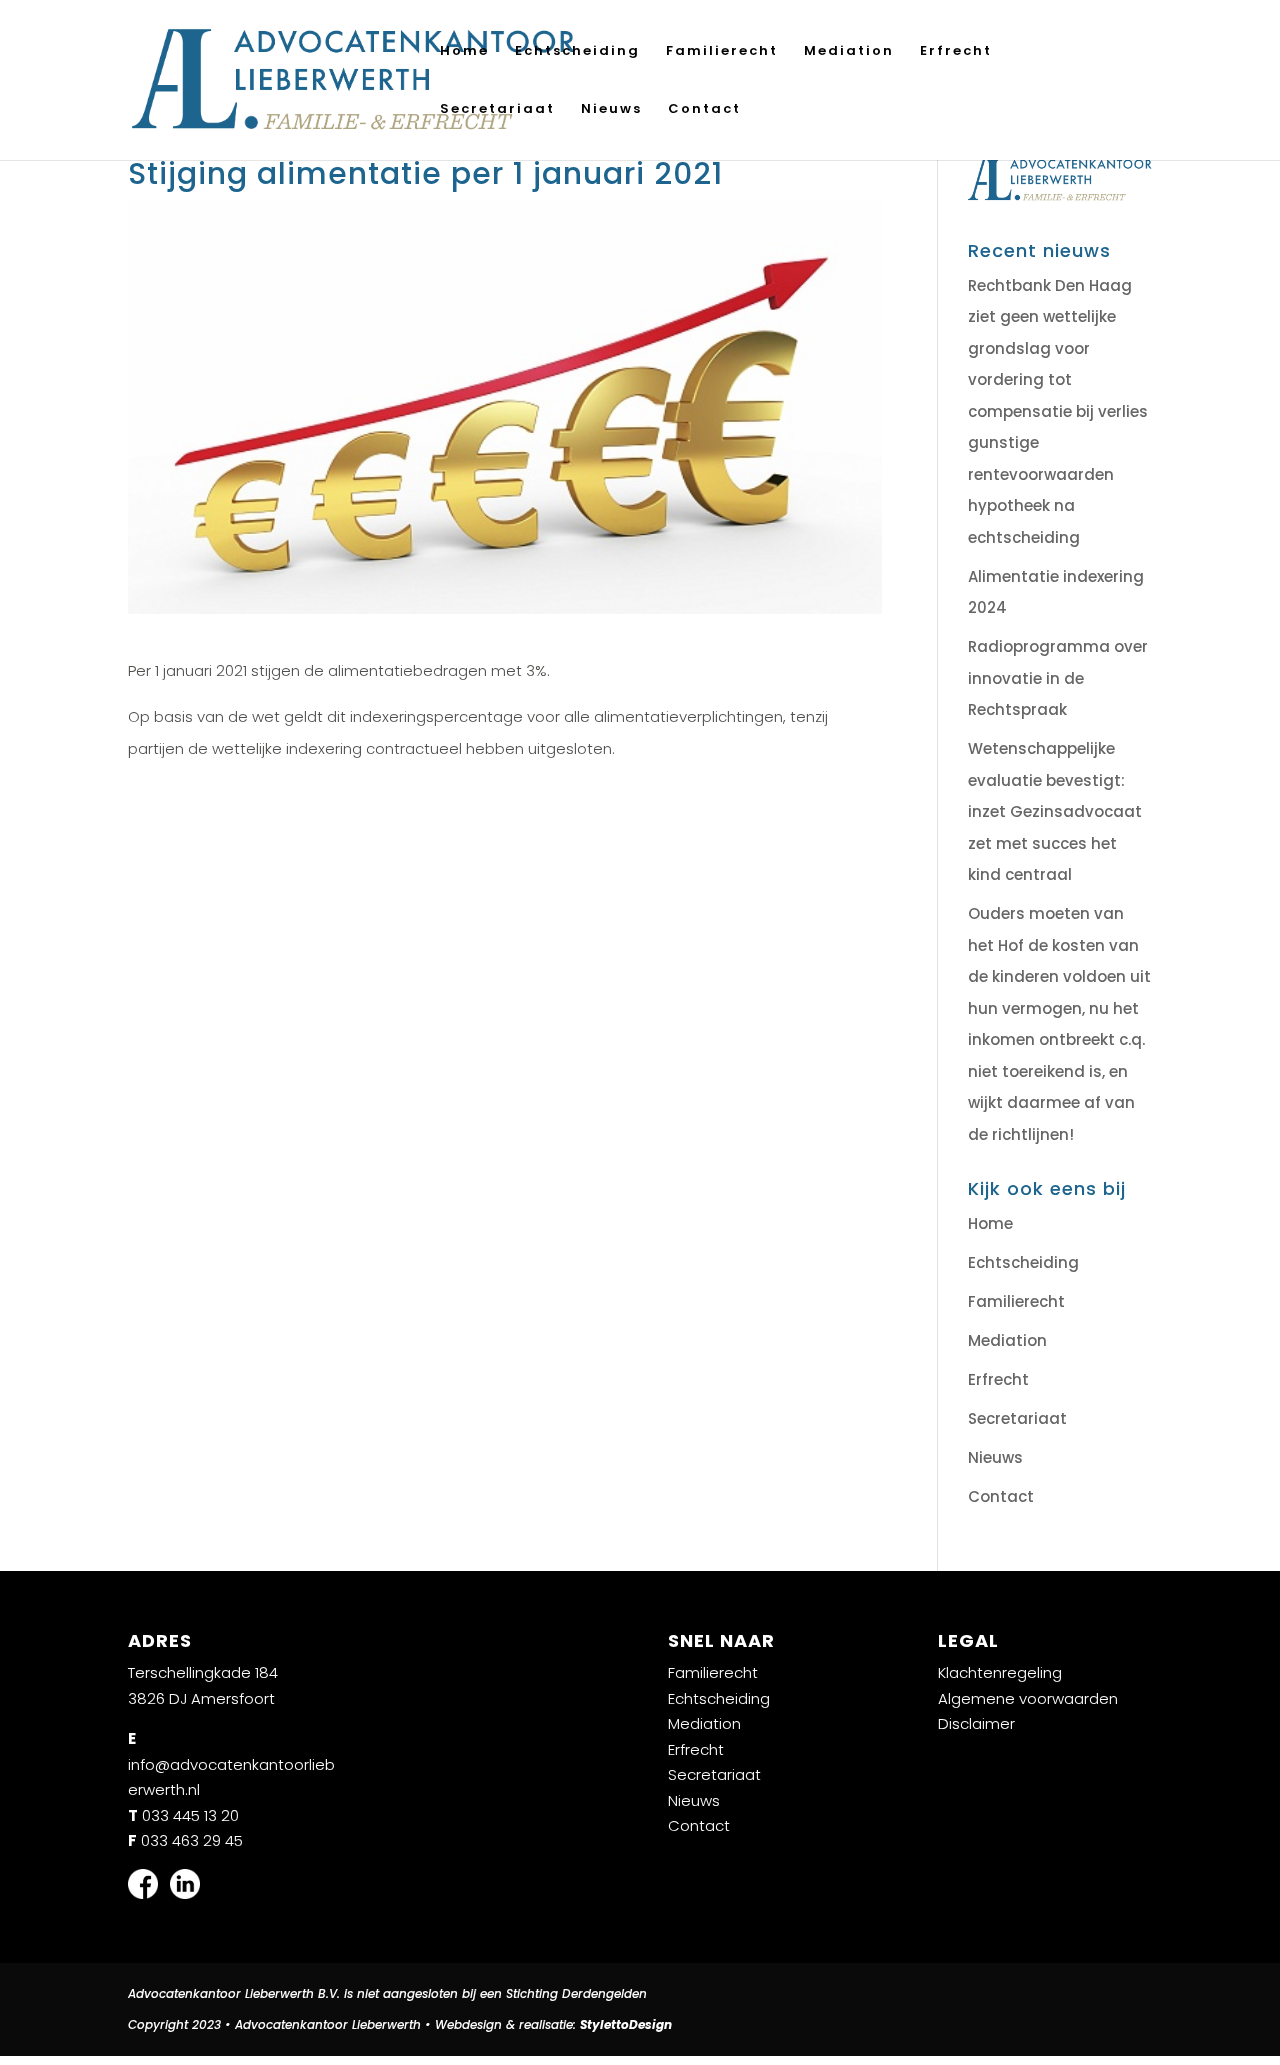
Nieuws (611, 110)
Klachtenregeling (1000, 1672)
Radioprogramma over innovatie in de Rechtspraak (1058, 678)
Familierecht (722, 52)
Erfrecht (956, 52)
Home (464, 52)
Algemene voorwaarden (1028, 1698)
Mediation (849, 52)
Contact (704, 110)
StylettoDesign (626, 2024)
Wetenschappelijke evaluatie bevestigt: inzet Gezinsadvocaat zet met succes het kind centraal (1055, 811)
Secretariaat (497, 110)
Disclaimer (976, 1723)
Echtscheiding (577, 52)
